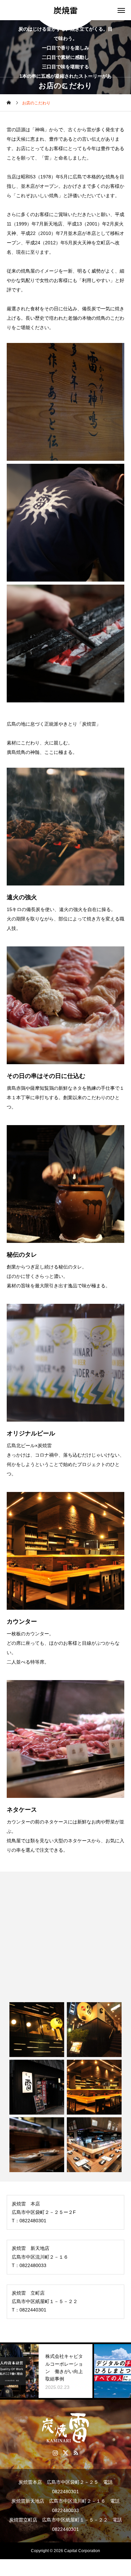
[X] (66, 2452)
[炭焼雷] (65, 2428)
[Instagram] (55, 2452)
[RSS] (76, 2452)
